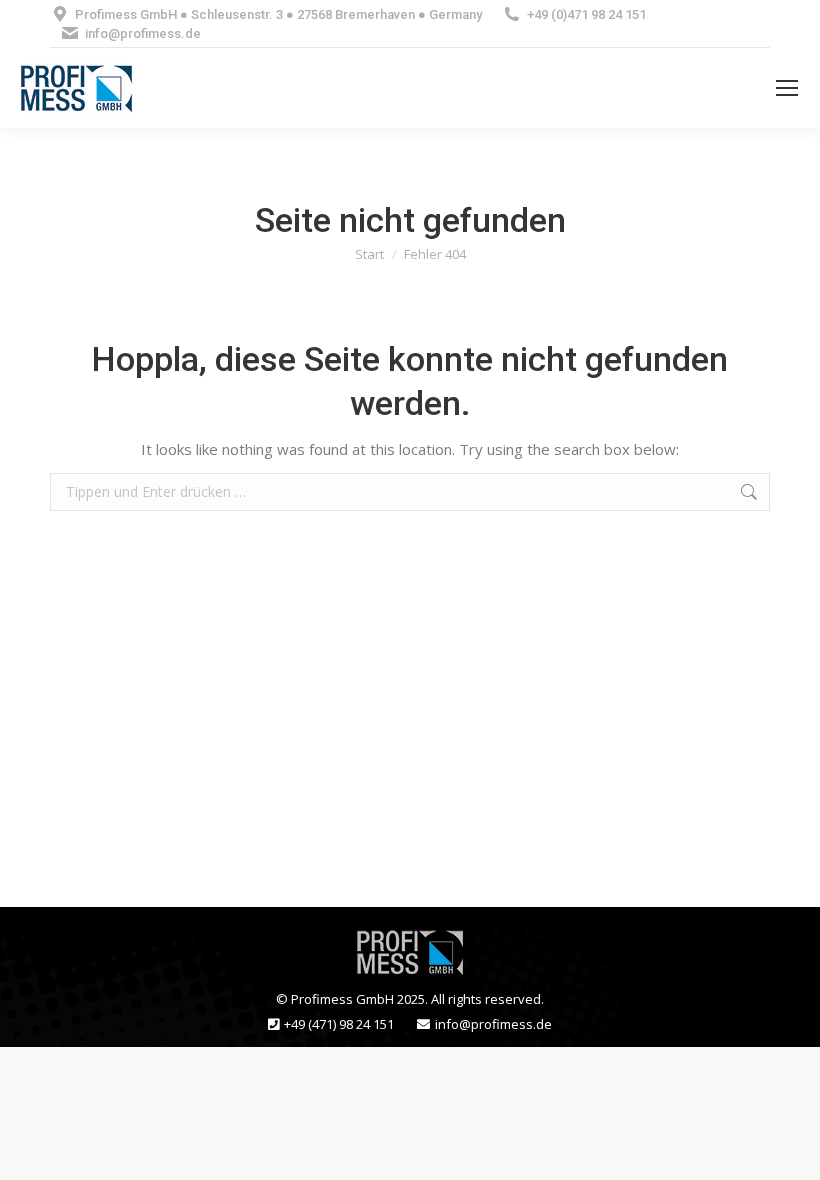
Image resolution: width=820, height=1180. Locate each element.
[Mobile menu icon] (787, 88)
